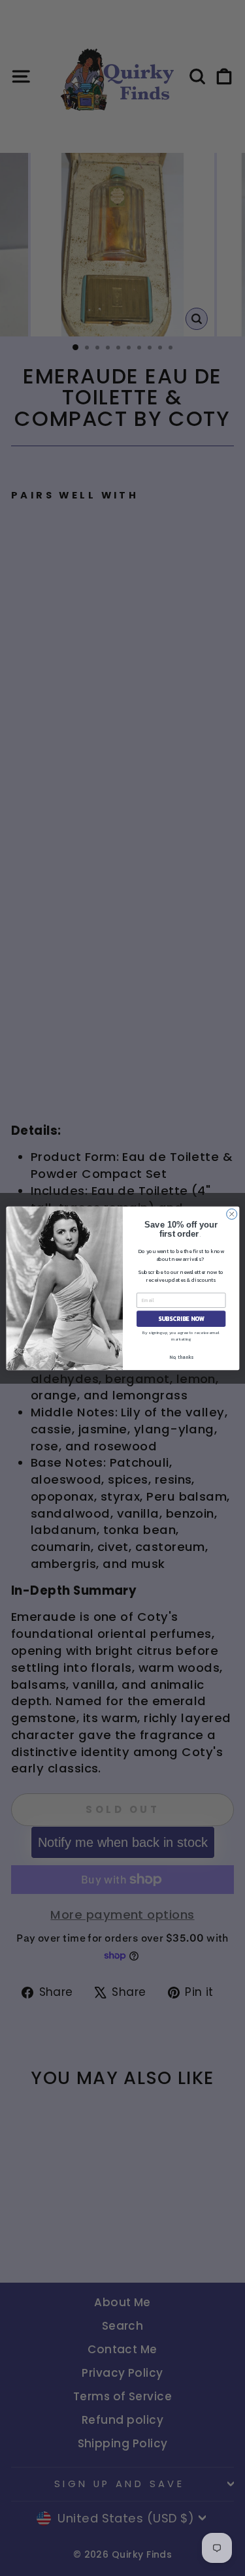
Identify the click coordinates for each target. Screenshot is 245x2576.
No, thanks (181, 1357)
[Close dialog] (231, 1214)
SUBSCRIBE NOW (181, 1318)
